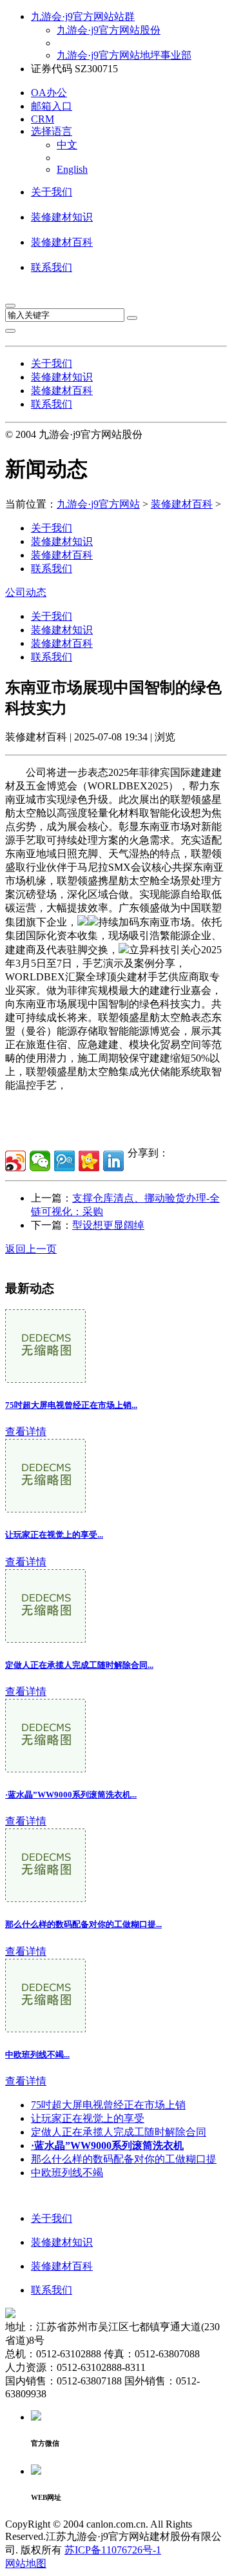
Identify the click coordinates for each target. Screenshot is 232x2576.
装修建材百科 (62, 242)
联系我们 (52, 267)
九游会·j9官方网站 (98, 504)
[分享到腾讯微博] (64, 1161)
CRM (43, 119)
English (72, 169)
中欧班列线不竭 (67, 2173)
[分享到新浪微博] (15, 1161)
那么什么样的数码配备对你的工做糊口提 (124, 2159)
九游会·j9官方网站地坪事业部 (124, 55)
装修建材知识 (62, 217)
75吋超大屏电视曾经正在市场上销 (108, 2105)
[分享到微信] (40, 1161)
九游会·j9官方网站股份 (109, 30)
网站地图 (26, 2563)
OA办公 (49, 93)
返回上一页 (31, 1249)
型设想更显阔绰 (108, 1225)
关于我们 (52, 192)
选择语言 (52, 131)
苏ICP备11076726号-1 (113, 2550)
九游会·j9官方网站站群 (83, 16)
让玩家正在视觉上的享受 (88, 2118)
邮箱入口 (52, 106)
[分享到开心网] (89, 1161)
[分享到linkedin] (113, 1161)
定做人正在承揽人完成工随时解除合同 (119, 2132)
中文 (67, 145)
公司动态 (26, 592)
